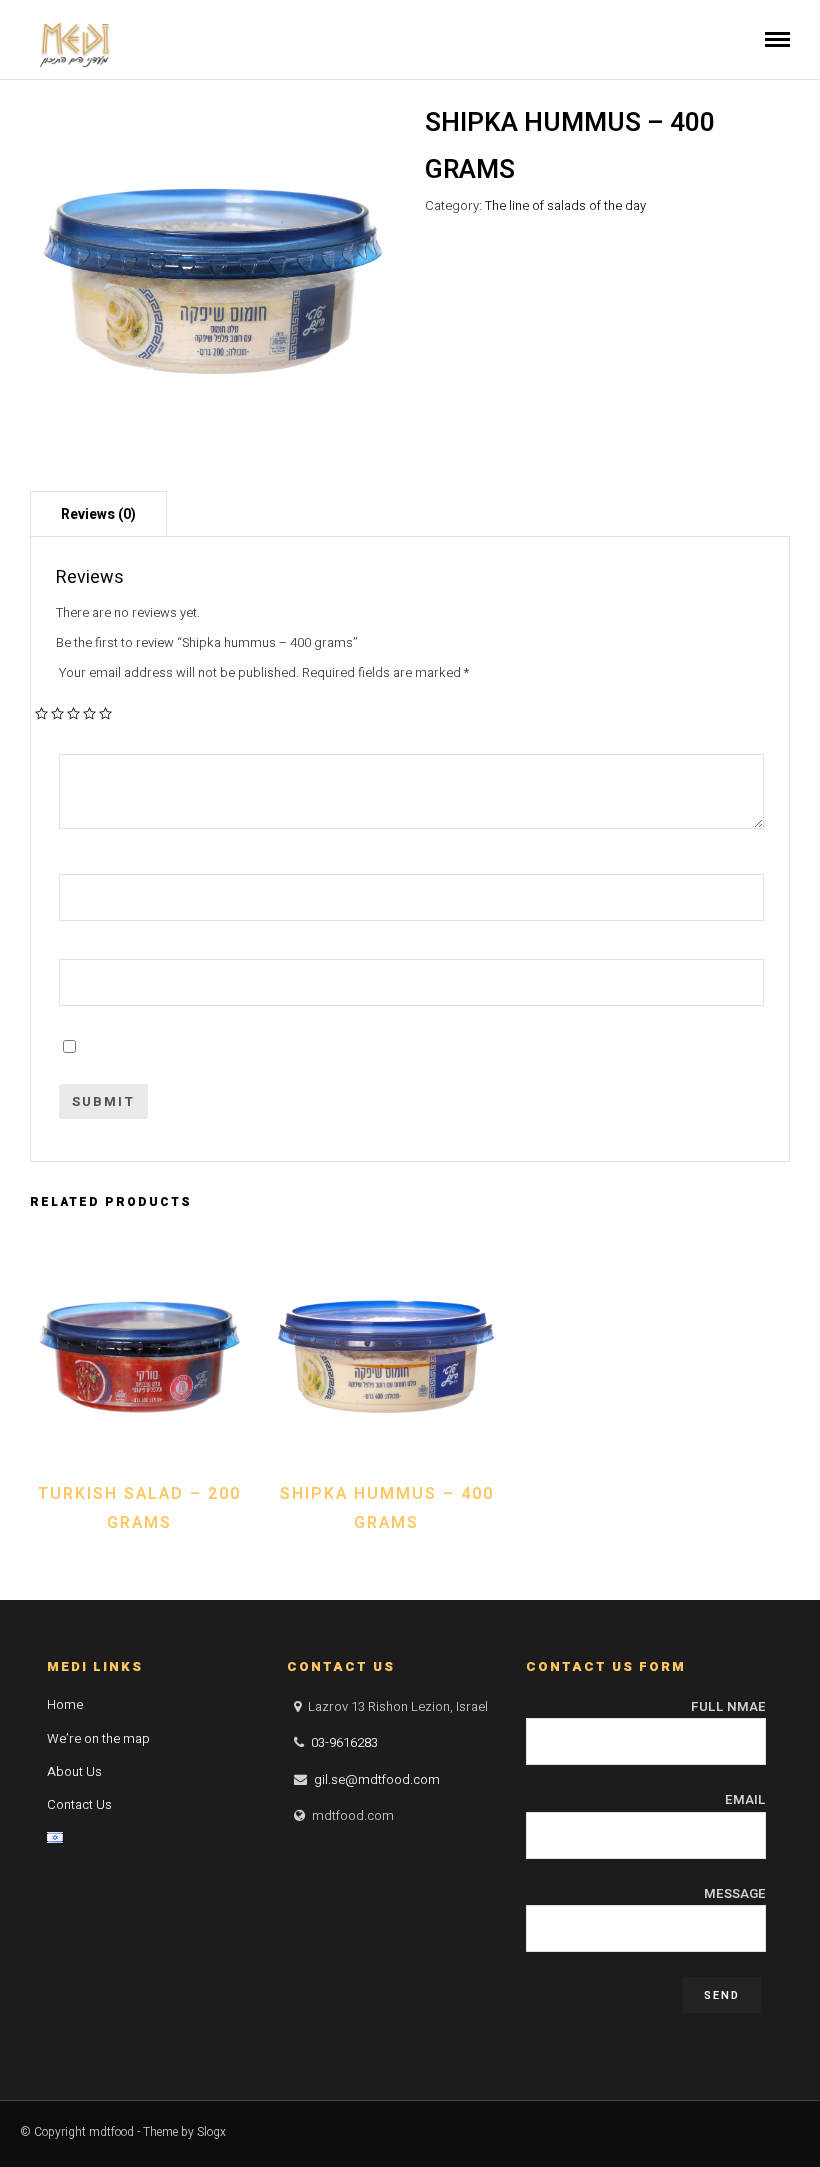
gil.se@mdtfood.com (377, 1779)
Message (735, 1893)
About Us (74, 1771)
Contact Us (79, 1804)
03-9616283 (344, 1742)
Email (745, 1799)
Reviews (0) (98, 514)
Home (65, 1704)
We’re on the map (98, 1738)
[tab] (98, 513)
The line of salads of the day (565, 205)
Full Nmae (728, 1706)
